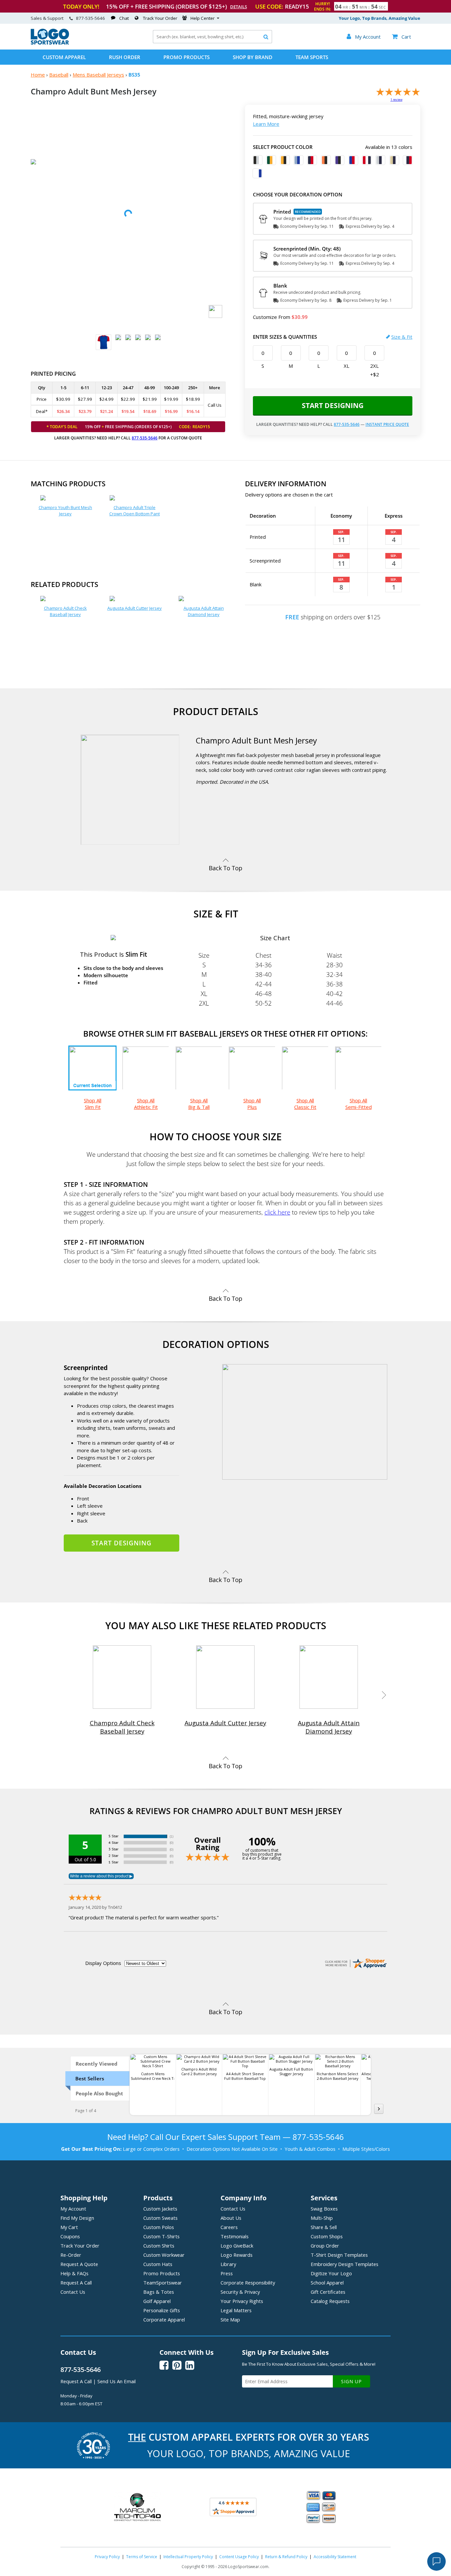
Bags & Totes (159, 2292)
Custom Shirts (159, 2246)
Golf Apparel (157, 2301)
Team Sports (312, 57)
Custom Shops (327, 2236)
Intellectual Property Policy (188, 2557)
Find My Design (77, 2218)
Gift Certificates (328, 2292)
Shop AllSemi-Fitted (359, 1104)
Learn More (266, 124)
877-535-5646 (90, 18)
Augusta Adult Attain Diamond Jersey (204, 611)
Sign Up (351, 2381)
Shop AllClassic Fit (305, 1104)
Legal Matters (236, 2310)
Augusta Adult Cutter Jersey (135, 608)
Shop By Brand (253, 57)
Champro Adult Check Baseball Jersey (65, 611)
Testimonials (235, 2236)
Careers (229, 2227)
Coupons (70, 2236)
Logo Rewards (237, 2255)
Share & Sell (324, 2227)
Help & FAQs (74, 2273)
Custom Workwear (164, 2255)
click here (277, 1212)
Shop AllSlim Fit (93, 1104)
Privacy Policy (107, 2557)
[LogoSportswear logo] (50, 43)
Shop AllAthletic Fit (146, 1104)
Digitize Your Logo (331, 2273)
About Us (231, 2218)
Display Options (103, 1963)
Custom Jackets (160, 2209)
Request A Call (76, 2283)
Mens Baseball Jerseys (98, 75)
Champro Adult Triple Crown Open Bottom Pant (135, 511)
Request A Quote (79, 2264)
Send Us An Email (117, 2381)
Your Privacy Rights (242, 2301)
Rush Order (125, 57)
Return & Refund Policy (286, 2557)
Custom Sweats (160, 2218)
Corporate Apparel (164, 2319)
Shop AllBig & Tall (199, 1104)
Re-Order (71, 2255)
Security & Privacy (240, 2292)
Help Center (203, 18)
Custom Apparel (64, 57)
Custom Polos (159, 2227)
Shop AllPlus (252, 1104)
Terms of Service (142, 2557)
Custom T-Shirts (161, 2236)
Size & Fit (402, 337)
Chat (124, 18)
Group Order (325, 2246)
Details (239, 7)
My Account (73, 2209)
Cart (401, 37)
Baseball (59, 75)
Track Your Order (160, 18)
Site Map (230, 2319)
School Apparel (327, 2283)
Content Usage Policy (239, 2557)
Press (227, 2273)
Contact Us (73, 2292)
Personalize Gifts (162, 2310)
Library (228, 2264)
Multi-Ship (322, 2218)
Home (38, 75)
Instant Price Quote (387, 424)
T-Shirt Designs (339, 2255)
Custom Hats (158, 2264)
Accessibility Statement (335, 2557)
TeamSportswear (163, 2283)
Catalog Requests (330, 2301)
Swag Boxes (324, 2209)
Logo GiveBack (237, 2246)
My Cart (69, 2227)
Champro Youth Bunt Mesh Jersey (65, 511)
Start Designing (333, 405)
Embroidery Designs (345, 2264)
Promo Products (187, 57)
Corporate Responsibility (248, 2283)
